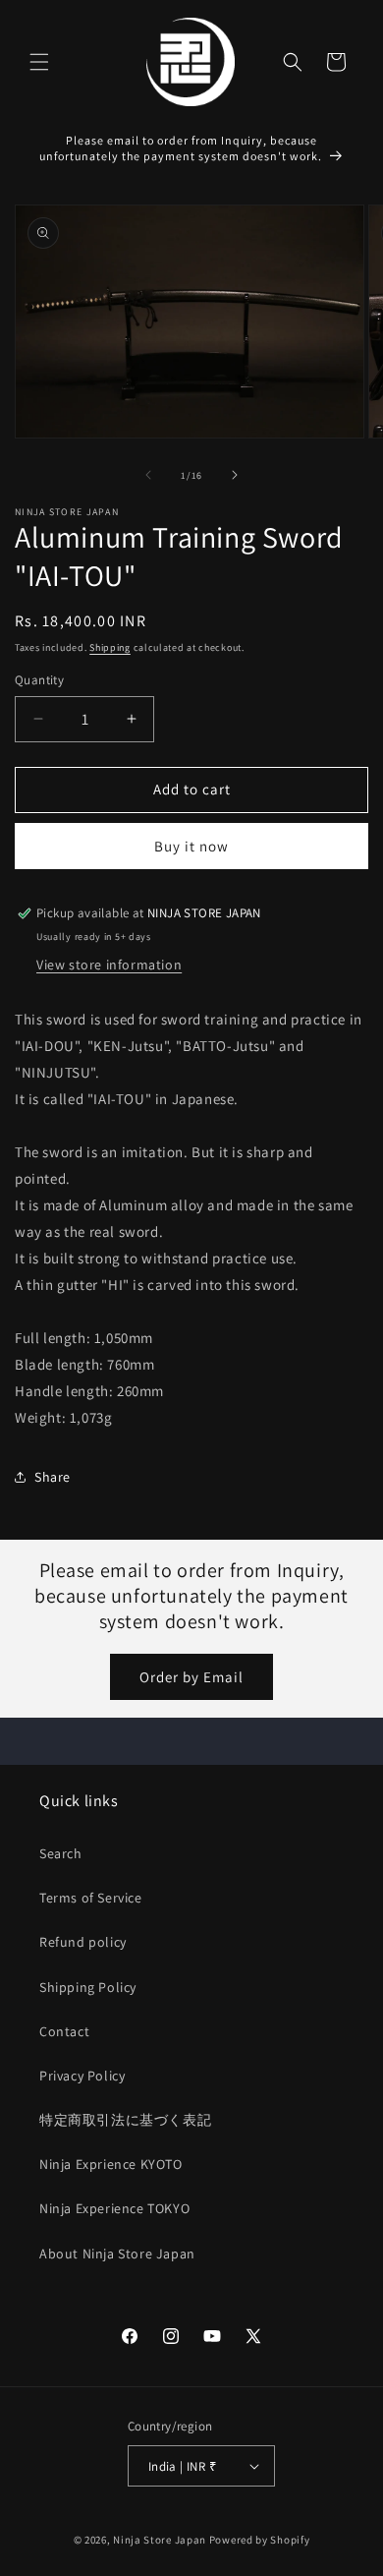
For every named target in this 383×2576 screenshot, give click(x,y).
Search (61, 1853)
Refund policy (83, 1942)
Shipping (110, 647)
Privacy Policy (82, 2076)
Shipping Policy (88, 1987)
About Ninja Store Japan (117, 2254)
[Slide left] (148, 475)
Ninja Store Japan (160, 2540)
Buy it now (191, 846)
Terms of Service (91, 1898)
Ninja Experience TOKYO (114, 2208)
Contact (64, 2031)
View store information (109, 965)
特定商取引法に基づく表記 (125, 2120)
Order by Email (191, 1677)
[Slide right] (235, 475)
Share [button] (53, 1477)
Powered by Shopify (260, 2540)
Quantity (39, 680)
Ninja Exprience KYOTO (111, 2164)
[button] (39, 62)
